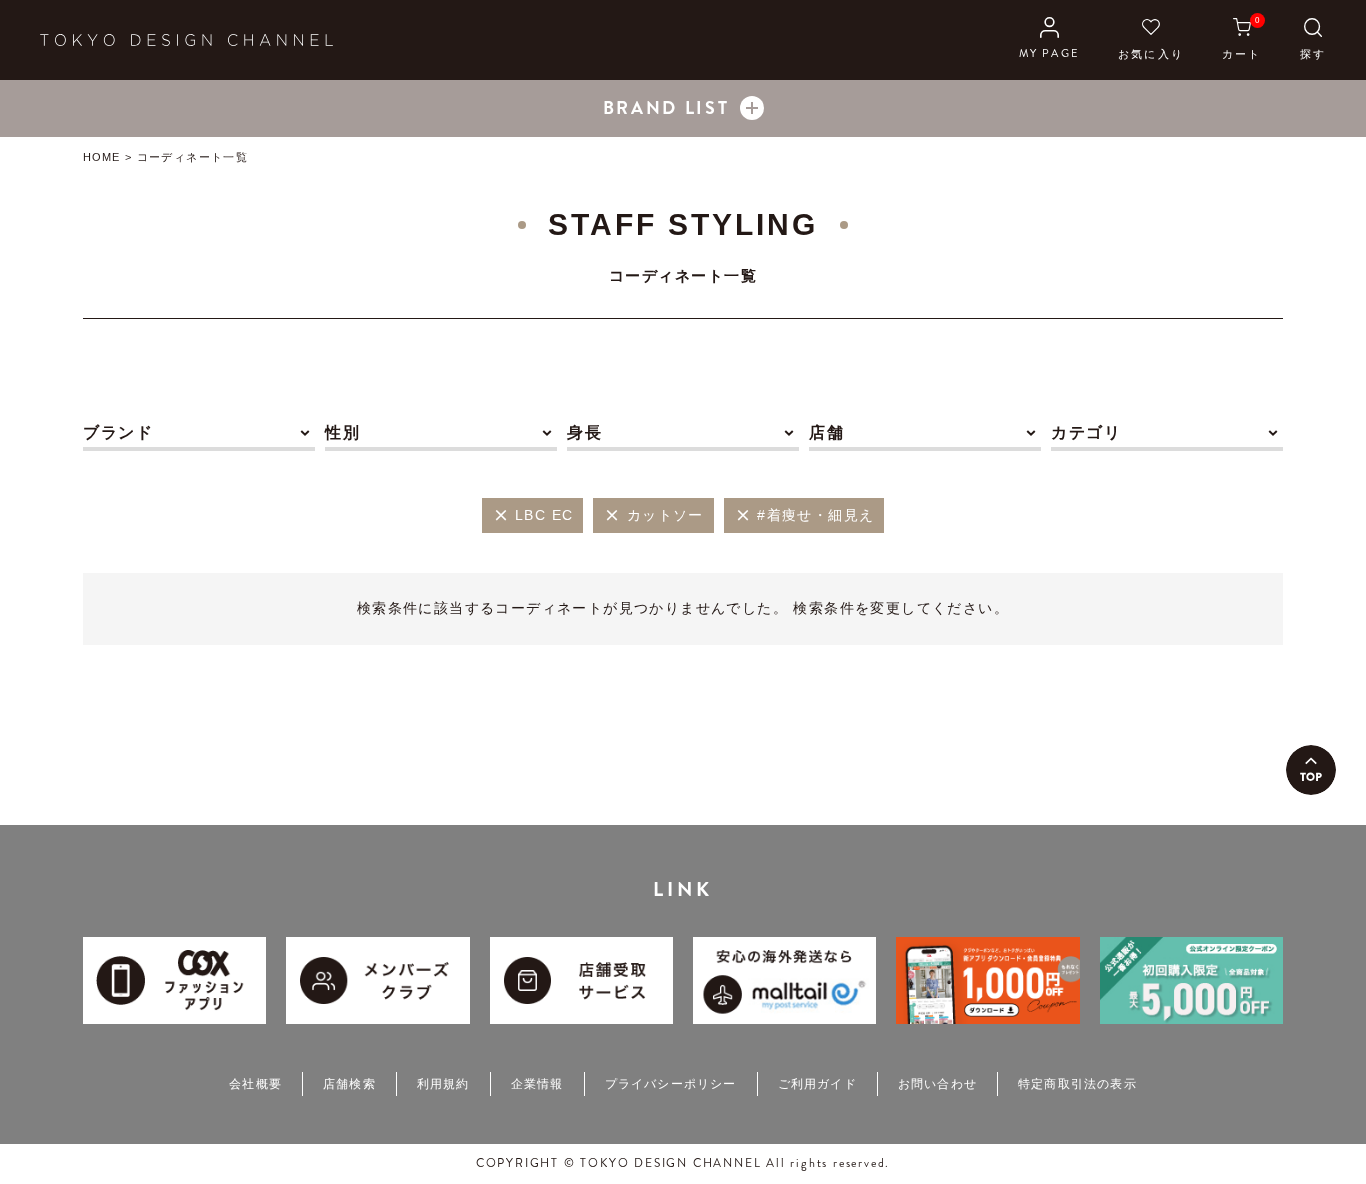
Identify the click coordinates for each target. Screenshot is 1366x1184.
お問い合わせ (937, 1084)
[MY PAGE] (1049, 40)
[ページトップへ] (1311, 770)
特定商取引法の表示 (1077, 1084)
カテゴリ (1086, 432)
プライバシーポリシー (671, 1084)
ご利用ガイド (817, 1084)
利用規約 (443, 1084)
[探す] (1313, 40)
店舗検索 (349, 1084)
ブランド (118, 432)
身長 (584, 432)
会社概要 (255, 1084)
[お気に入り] (1151, 40)
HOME (101, 157)
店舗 (826, 432)
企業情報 (537, 1084)
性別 (342, 432)
